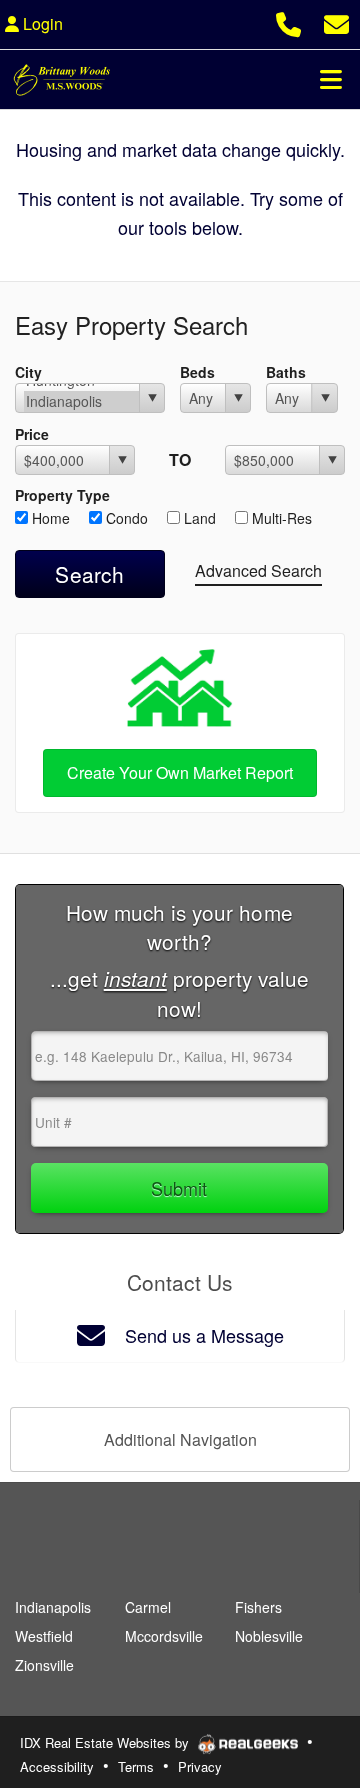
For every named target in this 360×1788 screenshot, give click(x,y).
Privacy (200, 1766)
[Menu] (331, 79)
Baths (286, 372)
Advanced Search (258, 570)
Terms (136, 1766)
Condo (125, 518)
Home (49, 518)
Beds (197, 372)
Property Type (62, 495)
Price (32, 434)
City (28, 372)
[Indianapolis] (81, 401)
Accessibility (57, 1766)
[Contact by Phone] (288, 21)
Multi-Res (280, 518)
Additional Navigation (180, 1439)
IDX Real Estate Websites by (106, 1742)
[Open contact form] (336, 21)
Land (198, 518)
